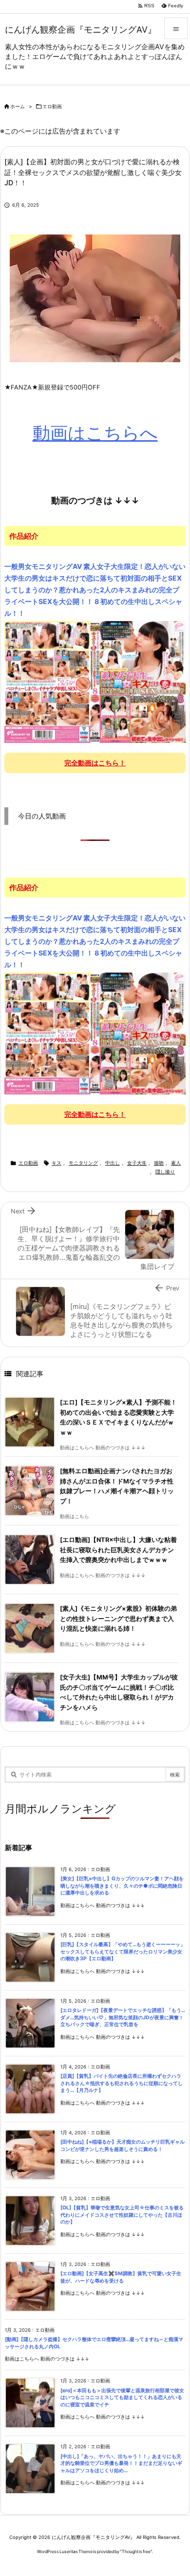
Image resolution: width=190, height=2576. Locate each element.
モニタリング (83, 1163)
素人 (176, 1163)
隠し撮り (165, 1172)
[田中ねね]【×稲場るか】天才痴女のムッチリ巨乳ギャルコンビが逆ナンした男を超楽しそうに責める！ (123, 2146)
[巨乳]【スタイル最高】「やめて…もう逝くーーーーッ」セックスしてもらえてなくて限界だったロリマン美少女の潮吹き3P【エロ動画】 (123, 1952)
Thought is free (136, 2551)
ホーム (18, 107)
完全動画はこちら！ (95, 763)
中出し (113, 1163)
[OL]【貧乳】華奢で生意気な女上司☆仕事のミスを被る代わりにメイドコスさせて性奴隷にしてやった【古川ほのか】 (122, 2215)
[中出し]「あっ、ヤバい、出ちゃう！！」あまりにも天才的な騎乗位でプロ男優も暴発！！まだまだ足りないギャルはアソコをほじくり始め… (121, 2463)
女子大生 (137, 1163)
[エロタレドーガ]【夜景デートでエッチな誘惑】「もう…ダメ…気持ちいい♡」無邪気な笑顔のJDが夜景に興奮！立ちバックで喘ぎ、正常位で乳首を (123, 2017)
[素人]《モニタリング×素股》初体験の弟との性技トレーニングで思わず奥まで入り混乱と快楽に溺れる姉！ (118, 1619)
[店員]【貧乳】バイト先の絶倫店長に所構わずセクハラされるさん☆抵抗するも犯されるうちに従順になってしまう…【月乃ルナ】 (122, 2083)
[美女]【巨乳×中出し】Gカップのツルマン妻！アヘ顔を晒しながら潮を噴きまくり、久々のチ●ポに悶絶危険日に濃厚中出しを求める (122, 1886)
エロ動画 (52, 107)
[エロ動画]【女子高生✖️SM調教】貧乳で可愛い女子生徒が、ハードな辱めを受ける (121, 2277)
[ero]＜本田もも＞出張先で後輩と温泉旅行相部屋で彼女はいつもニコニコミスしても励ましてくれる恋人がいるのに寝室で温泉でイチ (122, 2398)
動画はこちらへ (95, 433)
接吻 (159, 1163)
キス (57, 1163)
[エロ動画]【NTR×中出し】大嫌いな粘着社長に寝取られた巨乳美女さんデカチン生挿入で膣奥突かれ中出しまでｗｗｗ (118, 1550)
